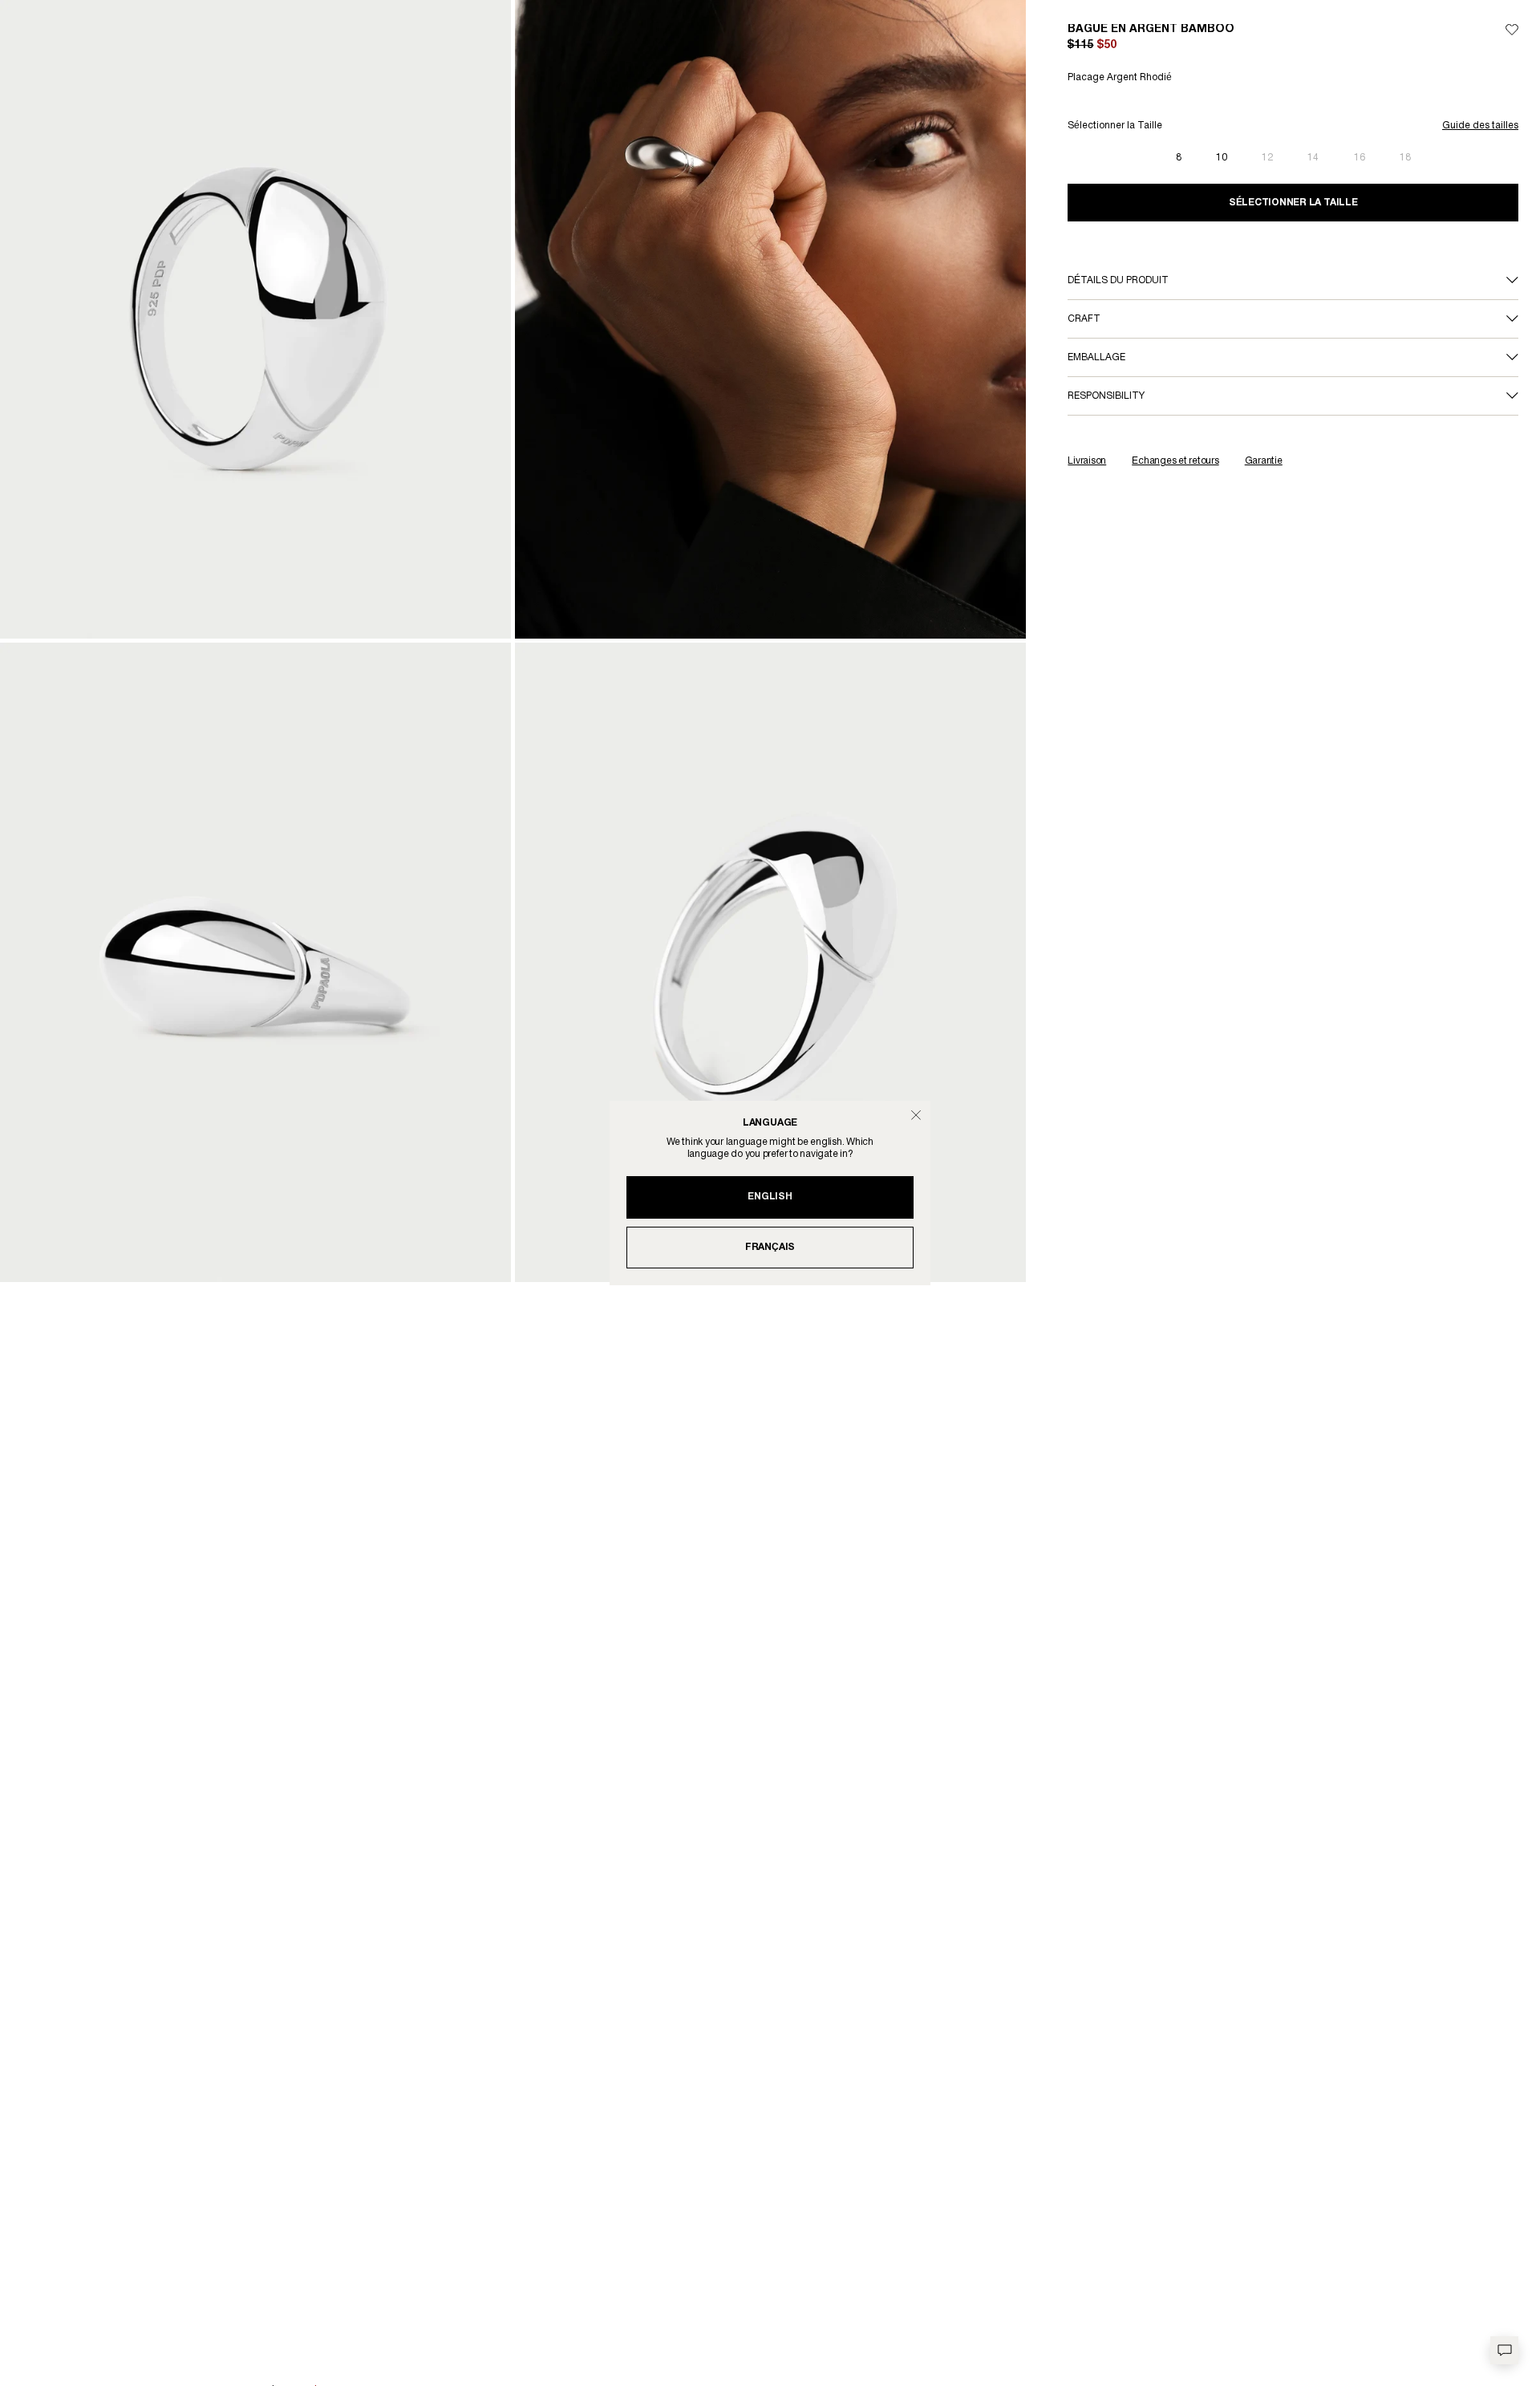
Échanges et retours (1175, 461)
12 (1267, 158)
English (770, 1197)
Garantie (1264, 461)
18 (1405, 158)
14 (1313, 158)
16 (1360, 158)
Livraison (1087, 461)
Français (770, 1247)
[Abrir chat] (1504, 2350)
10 (1222, 158)
